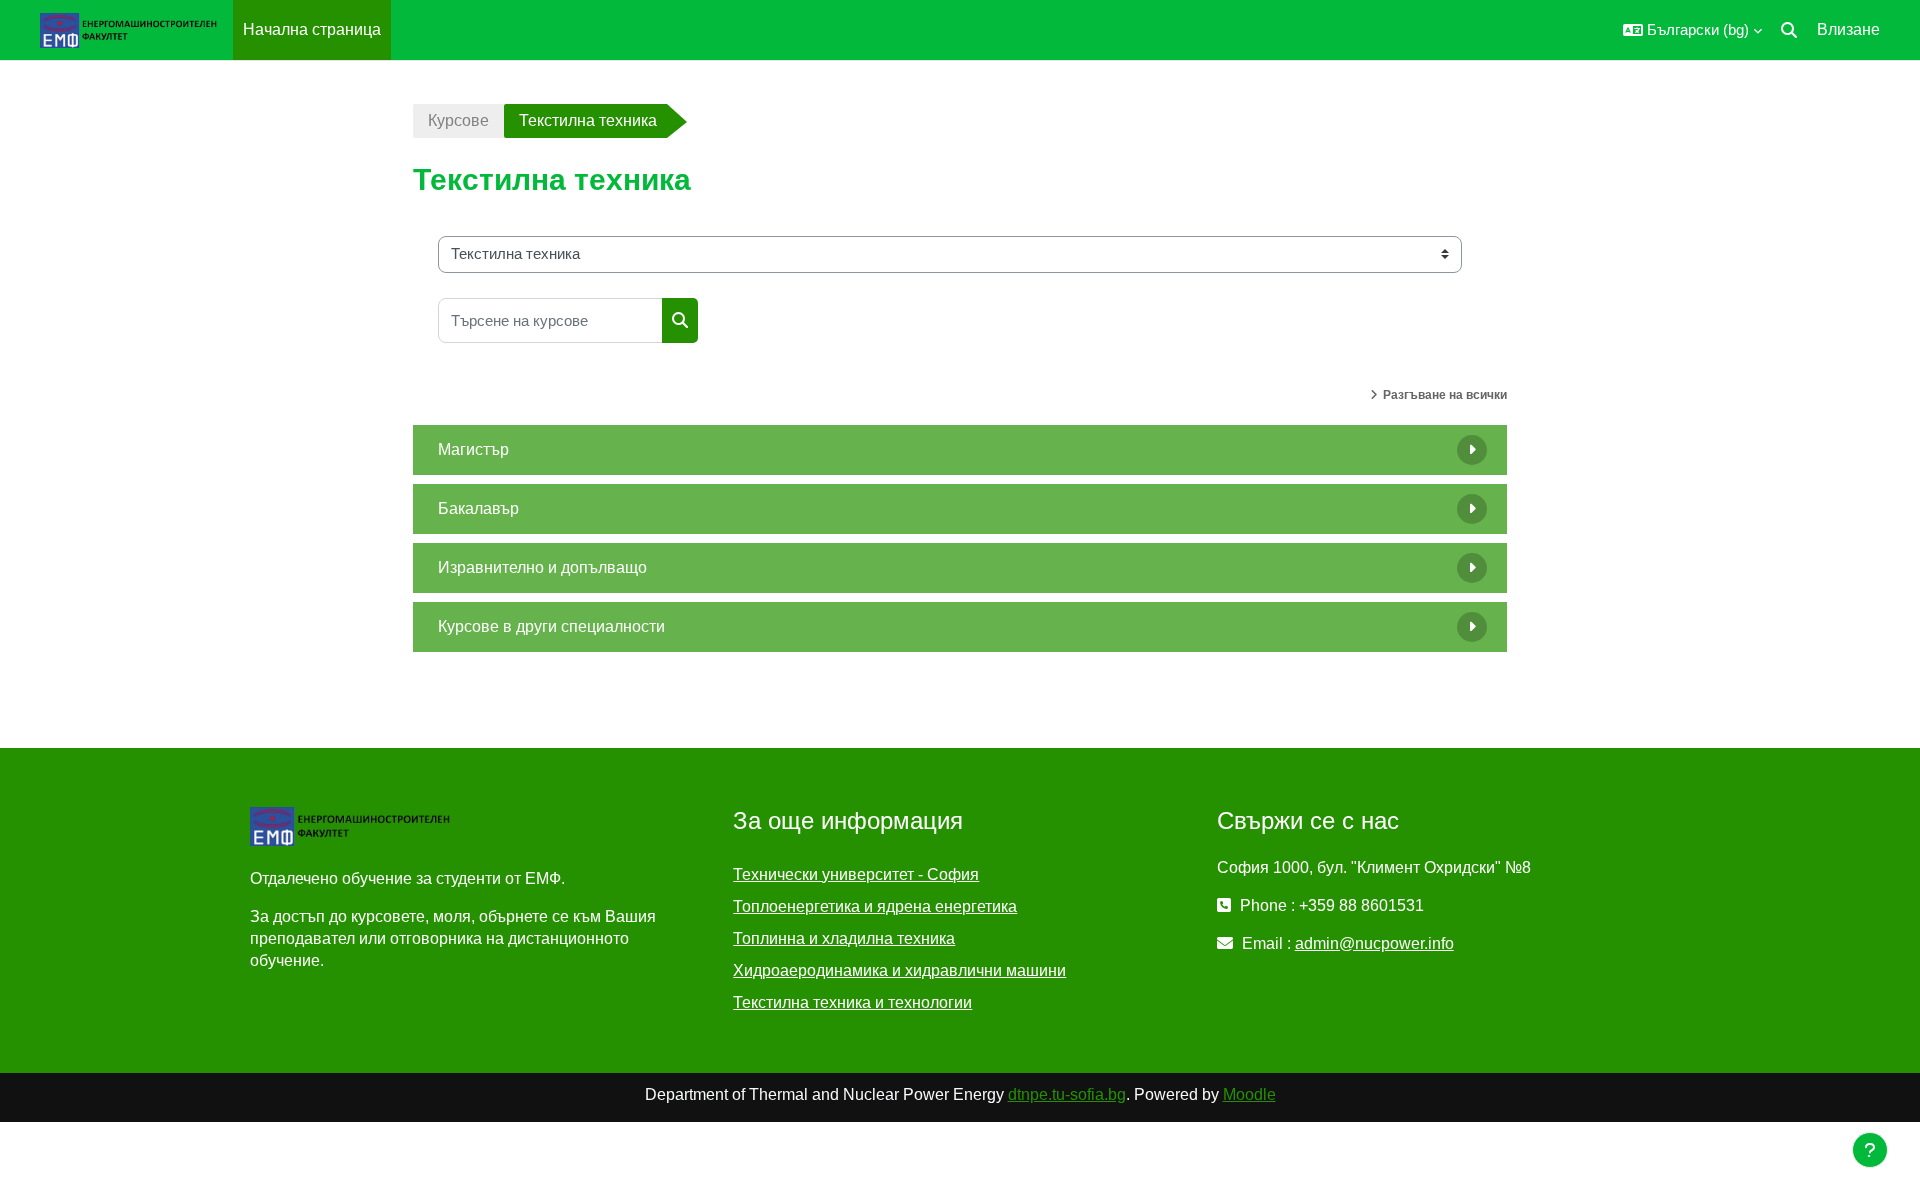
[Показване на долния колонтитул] (1870, 1150)
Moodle (1249, 1094)
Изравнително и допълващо (542, 567)
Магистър (473, 449)
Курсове (458, 120)
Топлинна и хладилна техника (844, 938)
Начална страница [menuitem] (312, 29)
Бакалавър (478, 508)
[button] (1692, 30)
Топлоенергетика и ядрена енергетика (875, 906)
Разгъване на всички (1445, 395)
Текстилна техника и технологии (852, 1002)
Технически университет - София (856, 874)
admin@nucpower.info (1374, 943)
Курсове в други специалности (551, 626)
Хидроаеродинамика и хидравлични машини (899, 970)
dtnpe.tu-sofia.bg (1067, 1094)
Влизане (1848, 29)
